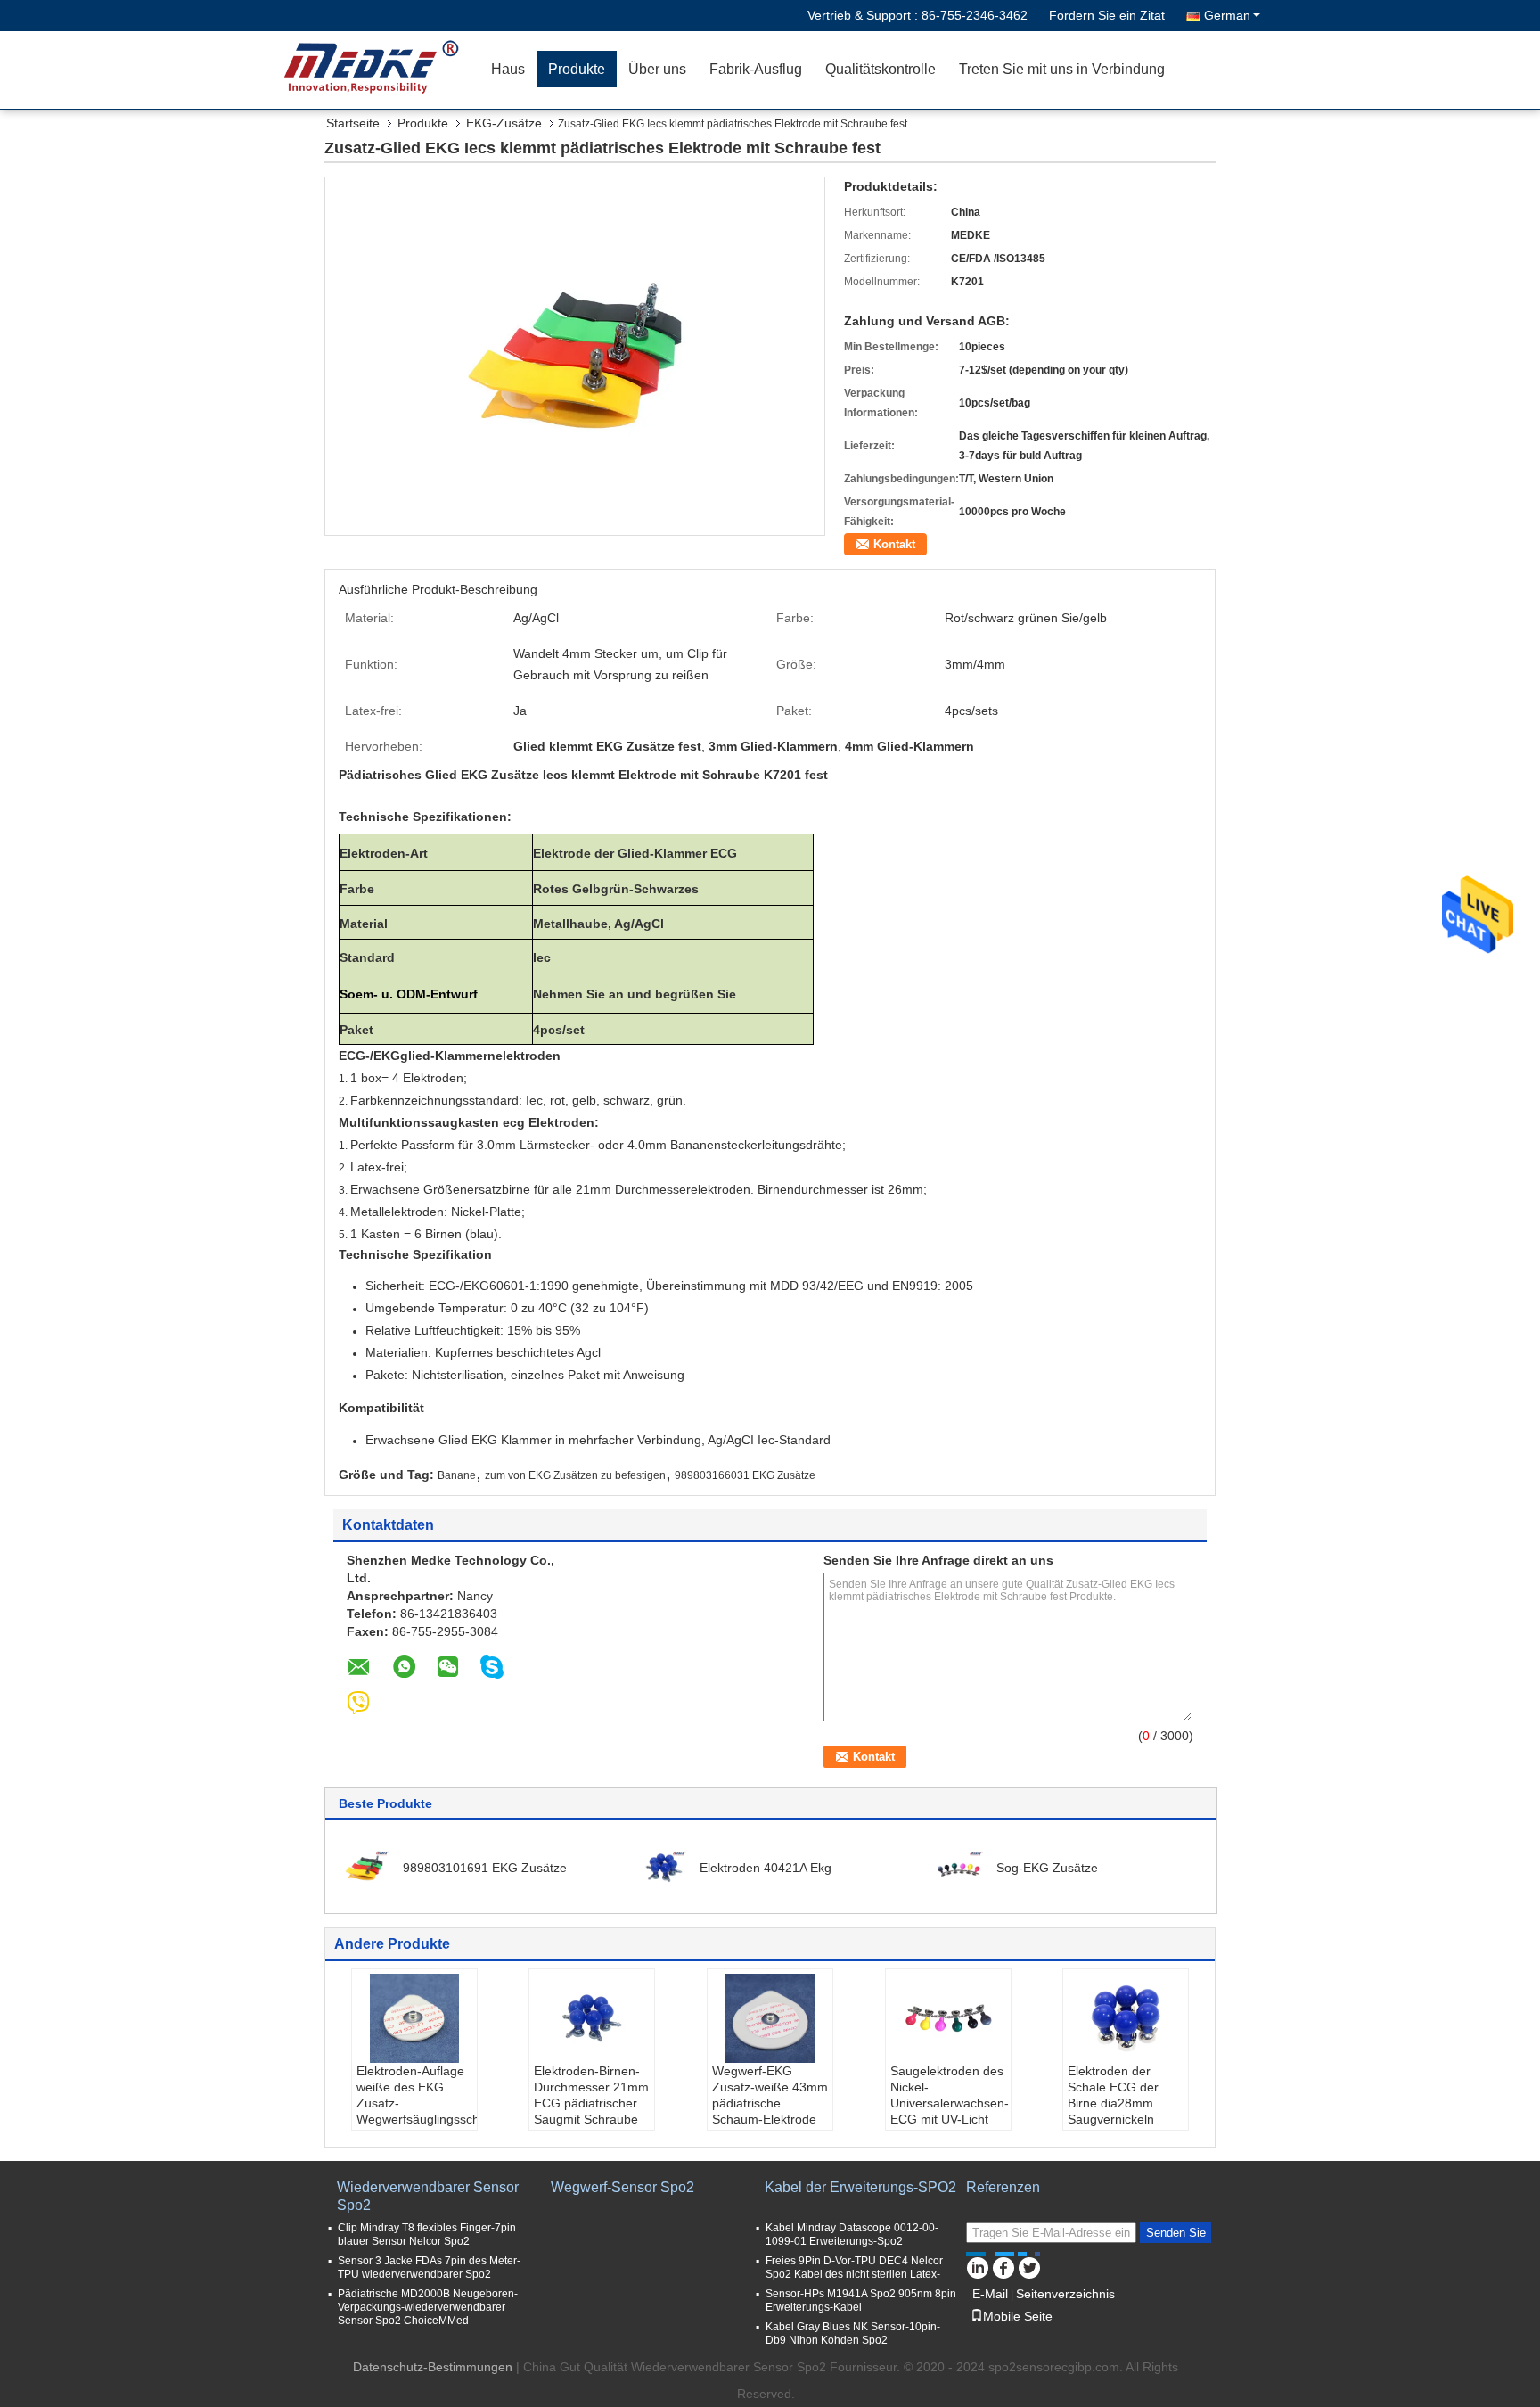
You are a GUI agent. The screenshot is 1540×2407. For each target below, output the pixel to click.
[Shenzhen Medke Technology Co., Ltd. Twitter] (1029, 2265)
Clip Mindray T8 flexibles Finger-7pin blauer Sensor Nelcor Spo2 (427, 2234)
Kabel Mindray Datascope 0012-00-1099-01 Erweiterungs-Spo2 (852, 2234)
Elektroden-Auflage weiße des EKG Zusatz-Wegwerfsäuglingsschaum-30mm (417, 2103)
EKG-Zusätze (504, 123)
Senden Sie (1176, 2233)
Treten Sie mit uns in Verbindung (1062, 69)
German (1227, 15)
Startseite (353, 123)
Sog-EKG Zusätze (1047, 1868)
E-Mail (990, 2294)
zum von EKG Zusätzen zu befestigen (575, 1475)
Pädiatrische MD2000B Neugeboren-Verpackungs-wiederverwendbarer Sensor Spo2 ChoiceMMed (428, 2307)
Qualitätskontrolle (881, 69)
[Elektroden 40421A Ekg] (662, 1867)
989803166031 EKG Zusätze (745, 1475)
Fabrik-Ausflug (756, 69)
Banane (457, 1475)
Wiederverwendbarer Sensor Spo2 (428, 2196)
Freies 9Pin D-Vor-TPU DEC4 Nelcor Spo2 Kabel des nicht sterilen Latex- (854, 2267)
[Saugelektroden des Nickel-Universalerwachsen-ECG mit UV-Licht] (948, 2018)
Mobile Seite (1018, 2316)
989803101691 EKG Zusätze (485, 1868)
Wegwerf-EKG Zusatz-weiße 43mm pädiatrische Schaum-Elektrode (770, 2095)
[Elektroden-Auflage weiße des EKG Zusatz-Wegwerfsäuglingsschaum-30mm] (414, 2018)
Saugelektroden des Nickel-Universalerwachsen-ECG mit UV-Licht (950, 2095)
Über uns (657, 69)
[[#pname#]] (575, 355)
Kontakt (894, 544)
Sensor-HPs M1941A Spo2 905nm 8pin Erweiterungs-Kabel (861, 2300)
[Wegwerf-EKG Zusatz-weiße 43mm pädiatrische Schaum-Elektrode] (770, 2018)
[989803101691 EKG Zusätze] (365, 1867)
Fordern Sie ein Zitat (1107, 15)
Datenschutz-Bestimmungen (433, 2367)
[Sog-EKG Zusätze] (959, 1867)
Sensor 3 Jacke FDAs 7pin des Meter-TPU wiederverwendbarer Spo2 (429, 2267)
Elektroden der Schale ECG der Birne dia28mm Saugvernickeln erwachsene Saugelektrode (1113, 2111)
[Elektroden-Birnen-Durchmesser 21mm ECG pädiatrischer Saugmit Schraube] (592, 2018)
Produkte (577, 69)
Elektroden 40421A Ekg (766, 1868)
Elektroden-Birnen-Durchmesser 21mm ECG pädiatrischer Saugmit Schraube (591, 2095)
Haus (508, 69)
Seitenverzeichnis (1065, 2294)
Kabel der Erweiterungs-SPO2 (860, 2187)
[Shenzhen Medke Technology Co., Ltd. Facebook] (1003, 2265)
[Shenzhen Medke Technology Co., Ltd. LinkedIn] (977, 2265)
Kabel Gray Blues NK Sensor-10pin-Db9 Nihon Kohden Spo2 (853, 2333)
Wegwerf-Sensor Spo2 (623, 2187)
